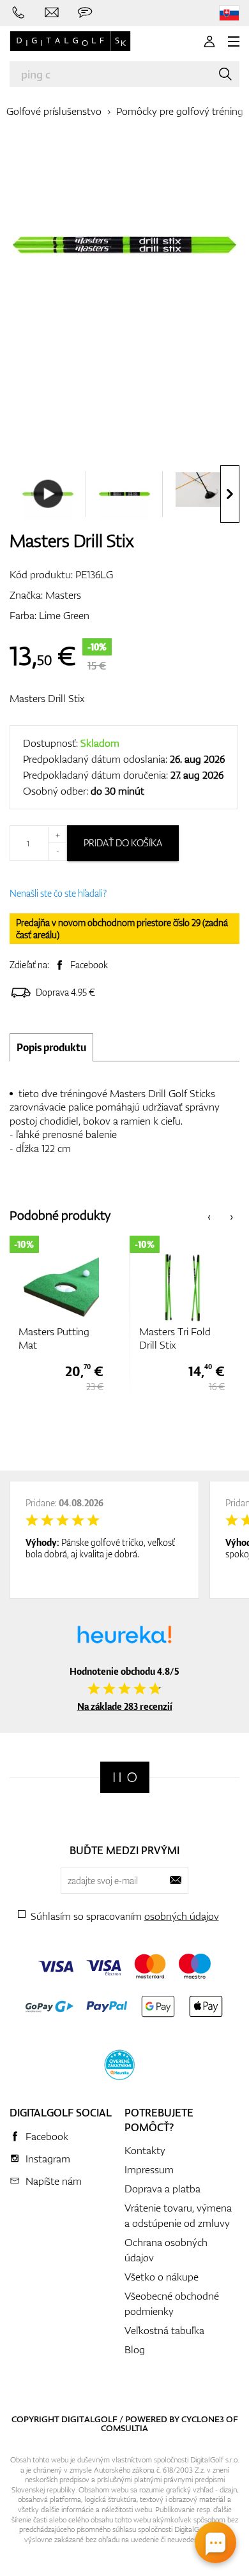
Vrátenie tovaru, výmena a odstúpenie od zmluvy (178, 2215)
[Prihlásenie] (209, 41)
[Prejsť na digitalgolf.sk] (229, 13)
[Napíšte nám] (52, 13)
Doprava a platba (162, 2189)
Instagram (48, 2159)
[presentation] (230, 494)
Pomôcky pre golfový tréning (180, 111)
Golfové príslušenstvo (54, 111)
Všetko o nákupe (162, 2277)
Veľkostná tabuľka (164, 2330)
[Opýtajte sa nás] (85, 13)
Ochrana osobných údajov (166, 2250)
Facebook (89, 965)
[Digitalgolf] (125, 1777)
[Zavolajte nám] (19, 13)
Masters (63, 595)
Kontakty (145, 2150)
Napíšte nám (54, 2181)
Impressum (149, 2169)
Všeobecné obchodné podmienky (172, 2303)
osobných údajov (182, 1916)
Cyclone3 (203, 2419)
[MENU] (234, 41)
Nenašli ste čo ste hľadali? (58, 893)
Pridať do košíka (123, 843)
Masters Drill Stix (47, 698)
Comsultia (124, 2428)
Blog (135, 2349)
